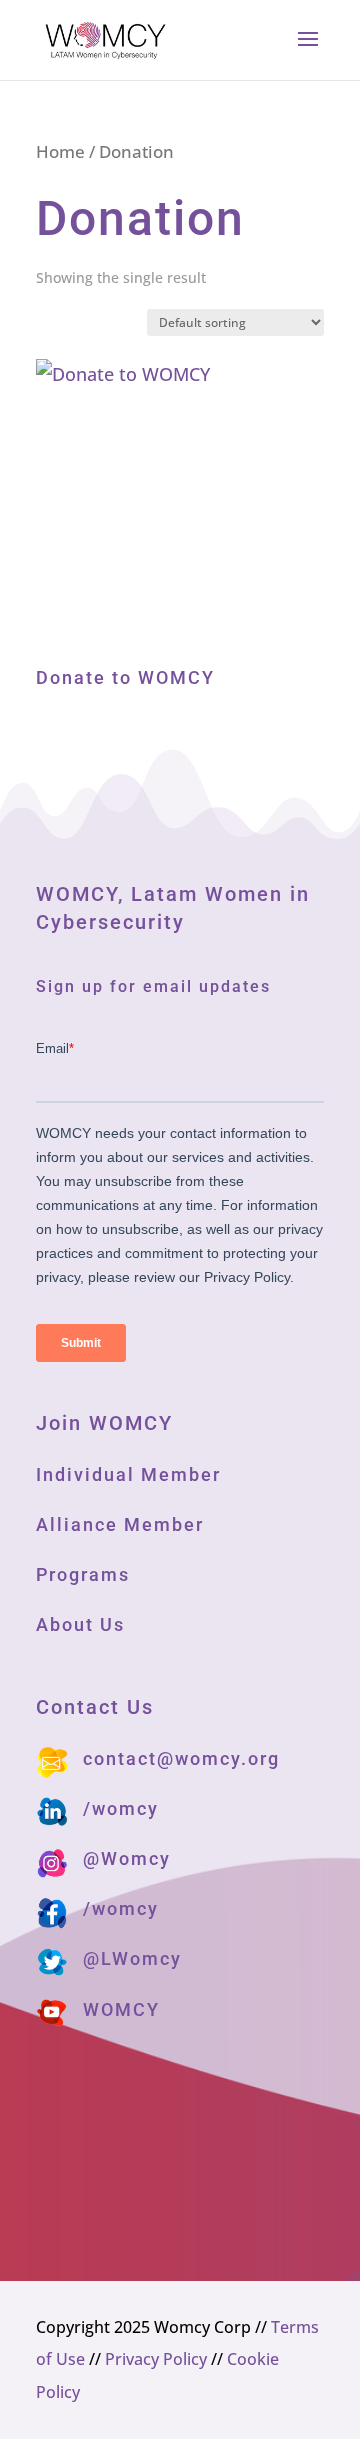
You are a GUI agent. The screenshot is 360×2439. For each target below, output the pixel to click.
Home (60, 151)
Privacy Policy (156, 2359)
